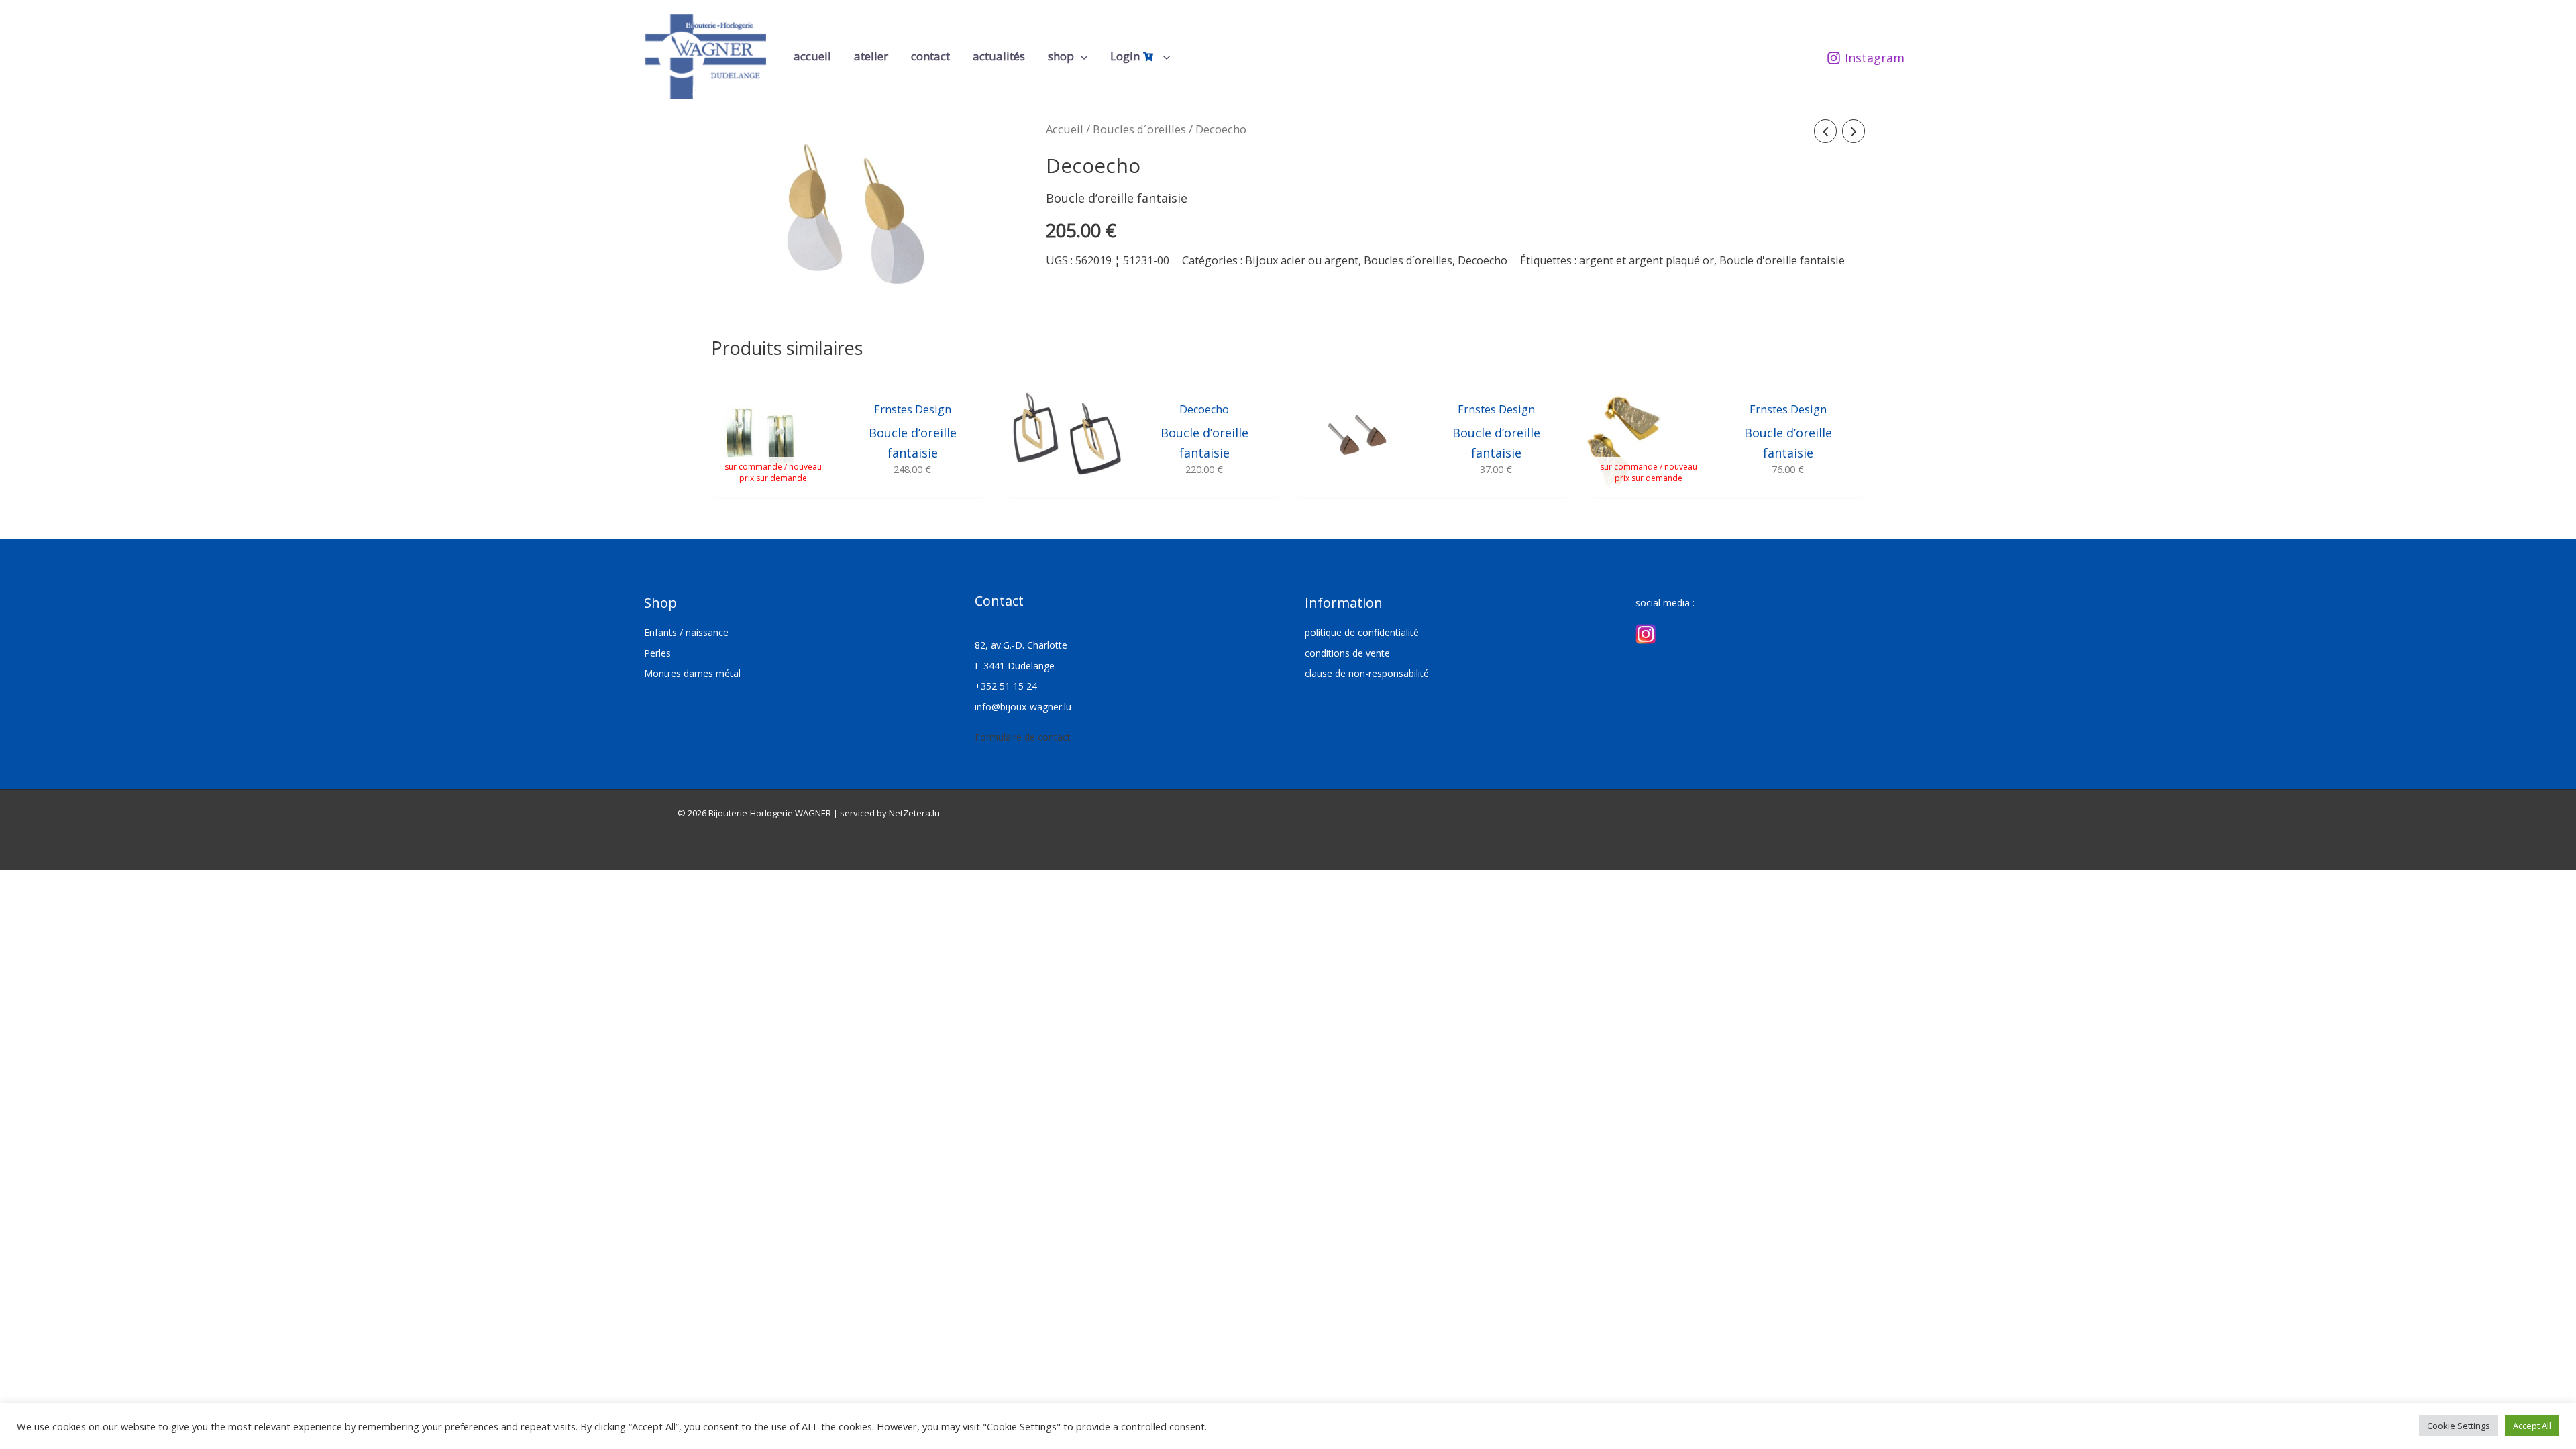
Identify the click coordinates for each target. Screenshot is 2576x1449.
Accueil (1065, 129)
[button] (1081, 56)
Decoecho (1483, 260)
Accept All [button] (2532, 1426)
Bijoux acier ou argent (1302, 260)
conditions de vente (1347, 653)
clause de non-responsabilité (1367, 673)
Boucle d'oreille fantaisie (1782, 260)
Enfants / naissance (686, 632)
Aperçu (773, 483)
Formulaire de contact (1023, 737)
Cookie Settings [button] (2459, 1426)
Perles (657, 653)
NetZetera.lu (914, 813)
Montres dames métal (692, 673)
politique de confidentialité (1362, 632)
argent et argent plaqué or (1647, 260)
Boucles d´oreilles (1139, 129)
